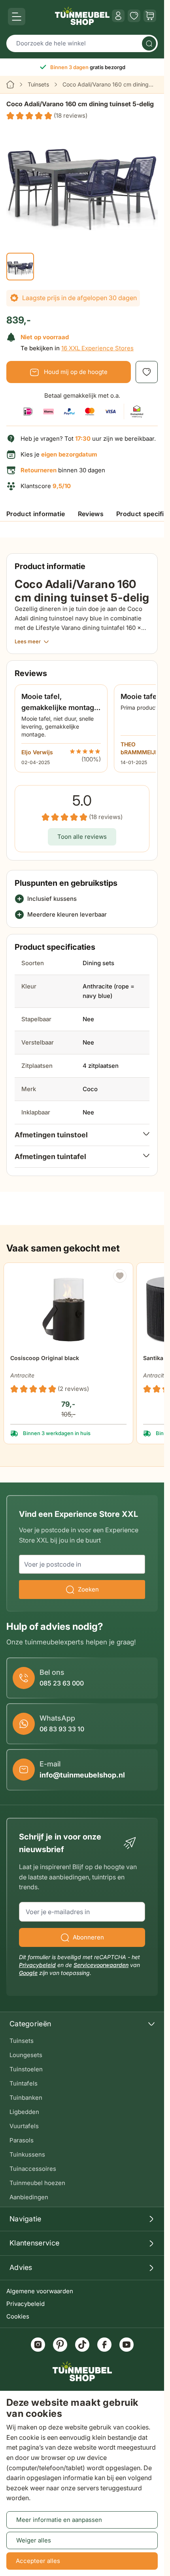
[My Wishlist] (134, 16)
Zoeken (88, 1589)
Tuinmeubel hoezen (37, 2183)
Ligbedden (24, 2112)
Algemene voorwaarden (40, 2291)
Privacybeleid (25, 2304)
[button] (47, 116)
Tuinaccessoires (33, 2169)
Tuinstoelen (26, 2069)
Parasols (22, 2140)
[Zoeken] (149, 43)
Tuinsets (38, 84)
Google (28, 1973)
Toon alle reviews (82, 837)
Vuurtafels (24, 2126)
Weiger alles (34, 2540)
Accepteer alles (38, 2561)
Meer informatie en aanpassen (59, 2520)
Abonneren (88, 1937)
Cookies (18, 2316)
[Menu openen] (17, 17)
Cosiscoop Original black (45, 1358)
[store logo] (82, 16)
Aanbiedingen (29, 2197)
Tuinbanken (26, 2098)
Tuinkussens (27, 2154)
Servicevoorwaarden (101, 1965)
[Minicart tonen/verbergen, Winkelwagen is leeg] (150, 16)
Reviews (91, 514)
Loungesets (26, 2055)
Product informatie (36, 514)
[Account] (118, 16)
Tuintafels (24, 2083)
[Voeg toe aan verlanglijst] (147, 372)
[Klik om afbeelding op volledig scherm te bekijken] (82, 180)
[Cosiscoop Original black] (69, 1307)
